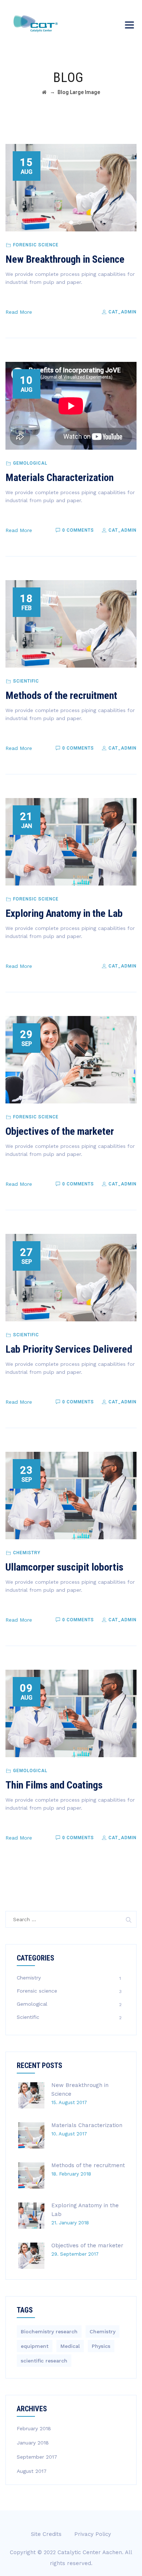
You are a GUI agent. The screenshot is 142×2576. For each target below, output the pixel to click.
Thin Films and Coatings (54, 1785)
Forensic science (36, 245)
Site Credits (46, 2534)
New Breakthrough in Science (65, 259)
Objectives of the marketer (60, 1131)
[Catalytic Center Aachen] (35, 24)
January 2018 (33, 2443)
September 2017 (37, 2457)
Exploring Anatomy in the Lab (64, 913)
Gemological (30, 463)
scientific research (44, 2361)
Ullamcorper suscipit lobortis (64, 1567)
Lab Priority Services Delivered (69, 1349)
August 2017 (32, 2471)
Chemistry (27, 1553)
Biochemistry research (49, 2331)
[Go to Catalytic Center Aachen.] (44, 92)
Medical (70, 2346)
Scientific (26, 681)
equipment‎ (35, 2346)
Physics (101, 2346)
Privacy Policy (93, 2534)
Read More (19, 312)
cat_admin (122, 312)
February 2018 (34, 2428)
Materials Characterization (60, 478)
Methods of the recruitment (61, 695)
